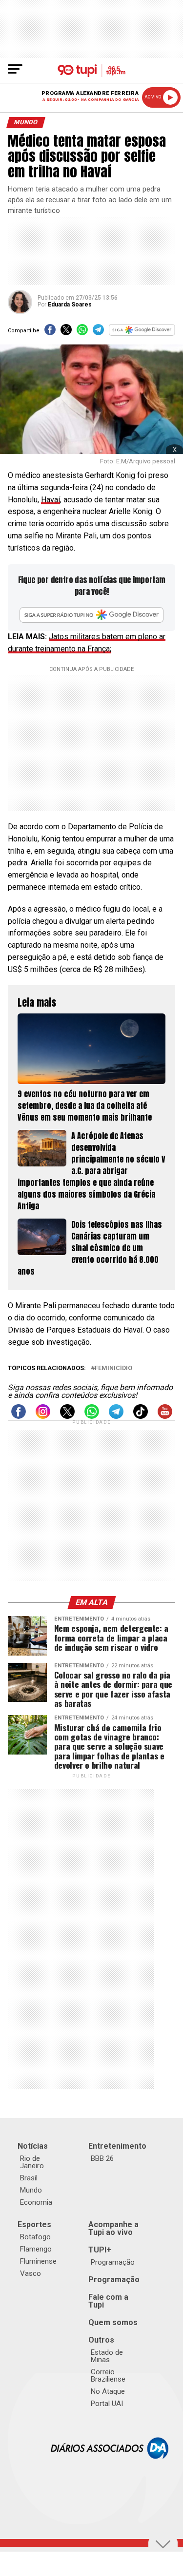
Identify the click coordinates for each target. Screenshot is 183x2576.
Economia (36, 2202)
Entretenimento (117, 2146)
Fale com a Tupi (108, 2301)
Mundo (31, 2190)
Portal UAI (107, 2404)
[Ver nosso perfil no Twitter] (67, 1416)
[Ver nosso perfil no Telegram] (116, 1416)
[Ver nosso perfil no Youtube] (165, 1416)
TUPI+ (100, 2250)
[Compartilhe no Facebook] (50, 333)
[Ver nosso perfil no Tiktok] (141, 1416)
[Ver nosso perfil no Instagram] (43, 1416)
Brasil (29, 2178)
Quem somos (113, 2322)
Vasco (30, 2273)
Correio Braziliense (108, 2376)
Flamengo (36, 2249)
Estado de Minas (107, 2356)
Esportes (34, 2224)
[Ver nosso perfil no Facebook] (19, 1416)
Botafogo (35, 2237)
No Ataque (108, 2391)
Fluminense (38, 2261)
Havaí (51, 500)
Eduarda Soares (70, 305)
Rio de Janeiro (32, 2162)
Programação (113, 2262)
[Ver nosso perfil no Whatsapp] (92, 1416)
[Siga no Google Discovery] (142, 333)
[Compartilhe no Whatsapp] (82, 333)
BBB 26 (102, 2158)
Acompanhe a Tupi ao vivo (113, 2228)
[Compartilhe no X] (66, 333)
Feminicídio (113, 1368)
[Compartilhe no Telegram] (98, 333)
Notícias (33, 2146)
